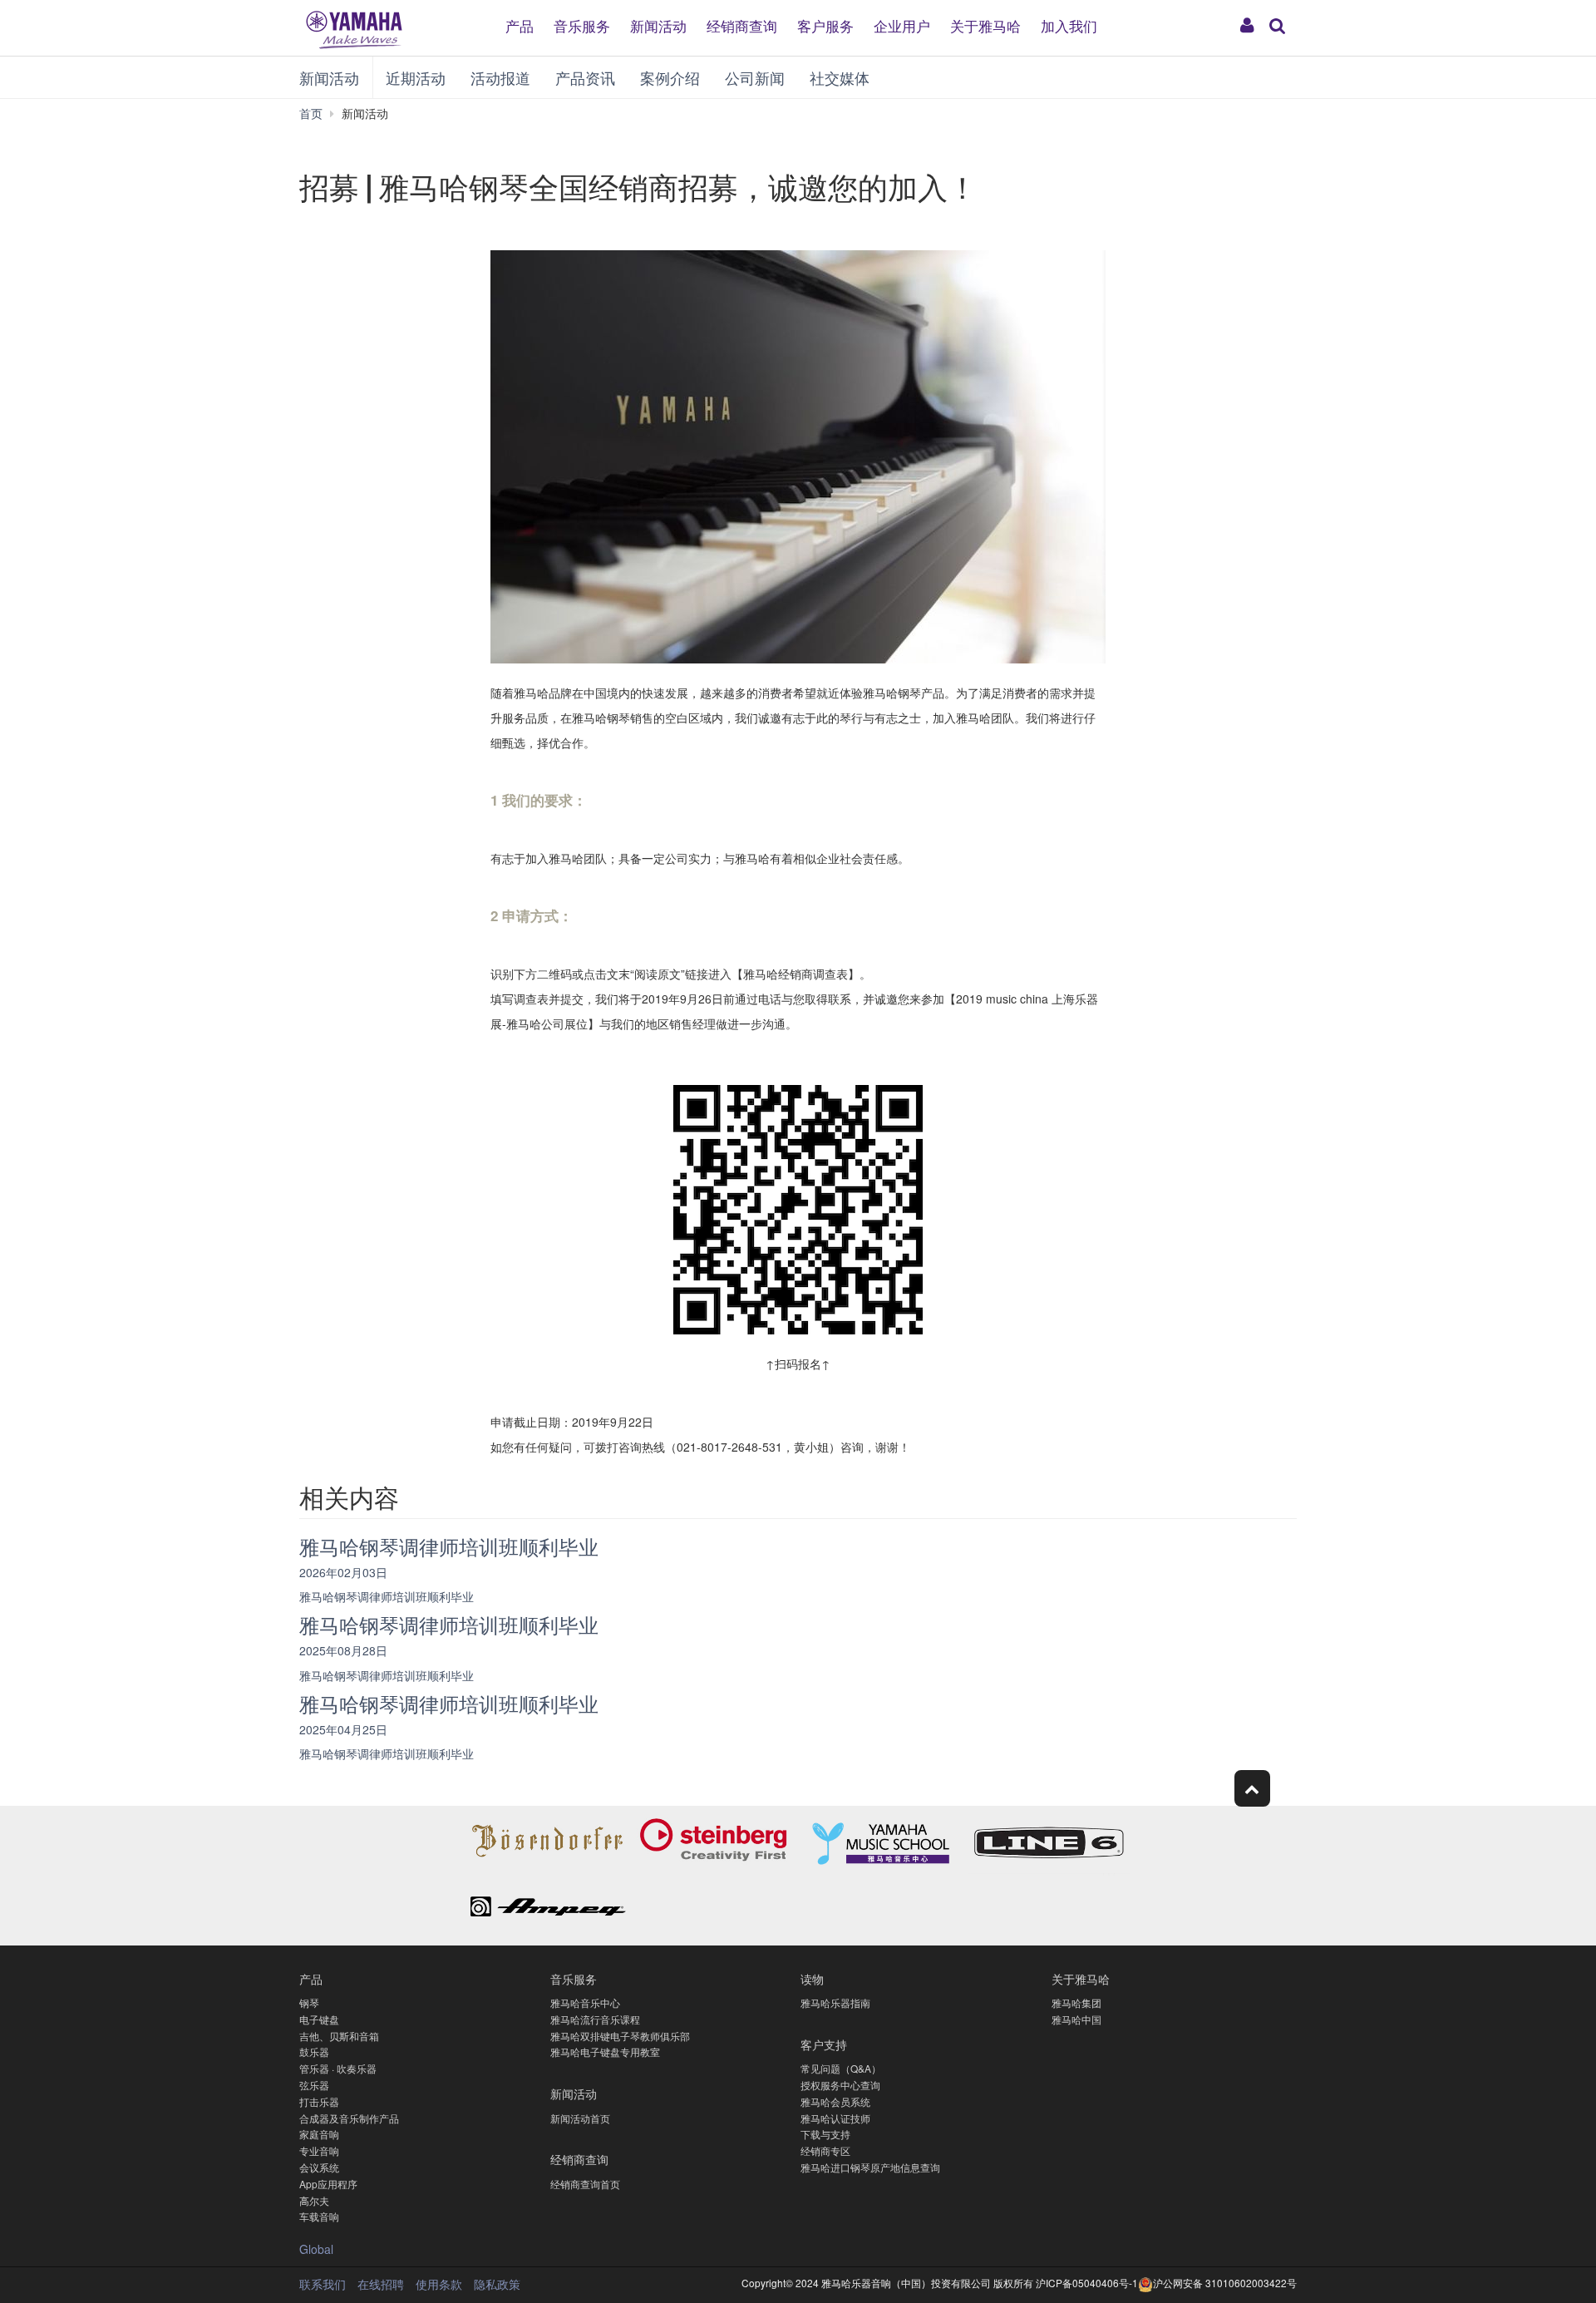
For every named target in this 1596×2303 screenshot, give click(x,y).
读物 (812, 1978)
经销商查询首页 (585, 2184)
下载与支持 (825, 2134)
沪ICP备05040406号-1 (1087, 2283)
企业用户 (902, 25)
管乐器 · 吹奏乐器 (338, 2068)
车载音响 (319, 2216)
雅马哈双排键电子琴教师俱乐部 (620, 2036)
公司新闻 (755, 77)
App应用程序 (328, 2184)
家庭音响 (319, 2134)
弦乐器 (314, 2085)
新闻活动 (658, 25)
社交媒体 (840, 77)
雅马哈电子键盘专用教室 (605, 2051)
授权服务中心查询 (840, 2085)
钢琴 (309, 2002)
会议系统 (319, 2167)
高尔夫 (314, 2200)
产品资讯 (585, 77)
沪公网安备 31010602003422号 (1225, 2283)
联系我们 (323, 2284)
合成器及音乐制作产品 (349, 2118)
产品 (520, 25)
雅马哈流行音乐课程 (595, 2019)
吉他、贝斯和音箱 (339, 2036)
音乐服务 (582, 25)
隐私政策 (497, 2284)
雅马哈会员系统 (835, 2101)
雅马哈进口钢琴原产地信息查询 (870, 2167)
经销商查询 (742, 25)
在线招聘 (381, 2284)
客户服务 (825, 25)
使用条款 (439, 2284)
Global (316, 2249)
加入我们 (1069, 25)
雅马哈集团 (1076, 2002)
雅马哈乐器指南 (835, 2002)
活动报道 (500, 77)
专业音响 (319, 2150)
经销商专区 (825, 2150)
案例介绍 (670, 77)
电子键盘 (319, 2019)
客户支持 (824, 2044)
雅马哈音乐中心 (585, 2002)
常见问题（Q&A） (841, 2068)
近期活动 (416, 77)
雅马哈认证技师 (835, 2118)
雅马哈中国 (1076, 2019)
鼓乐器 (314, 2051)
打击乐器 (319, 2101)
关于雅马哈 (985, 25)
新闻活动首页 (580, 2118)
